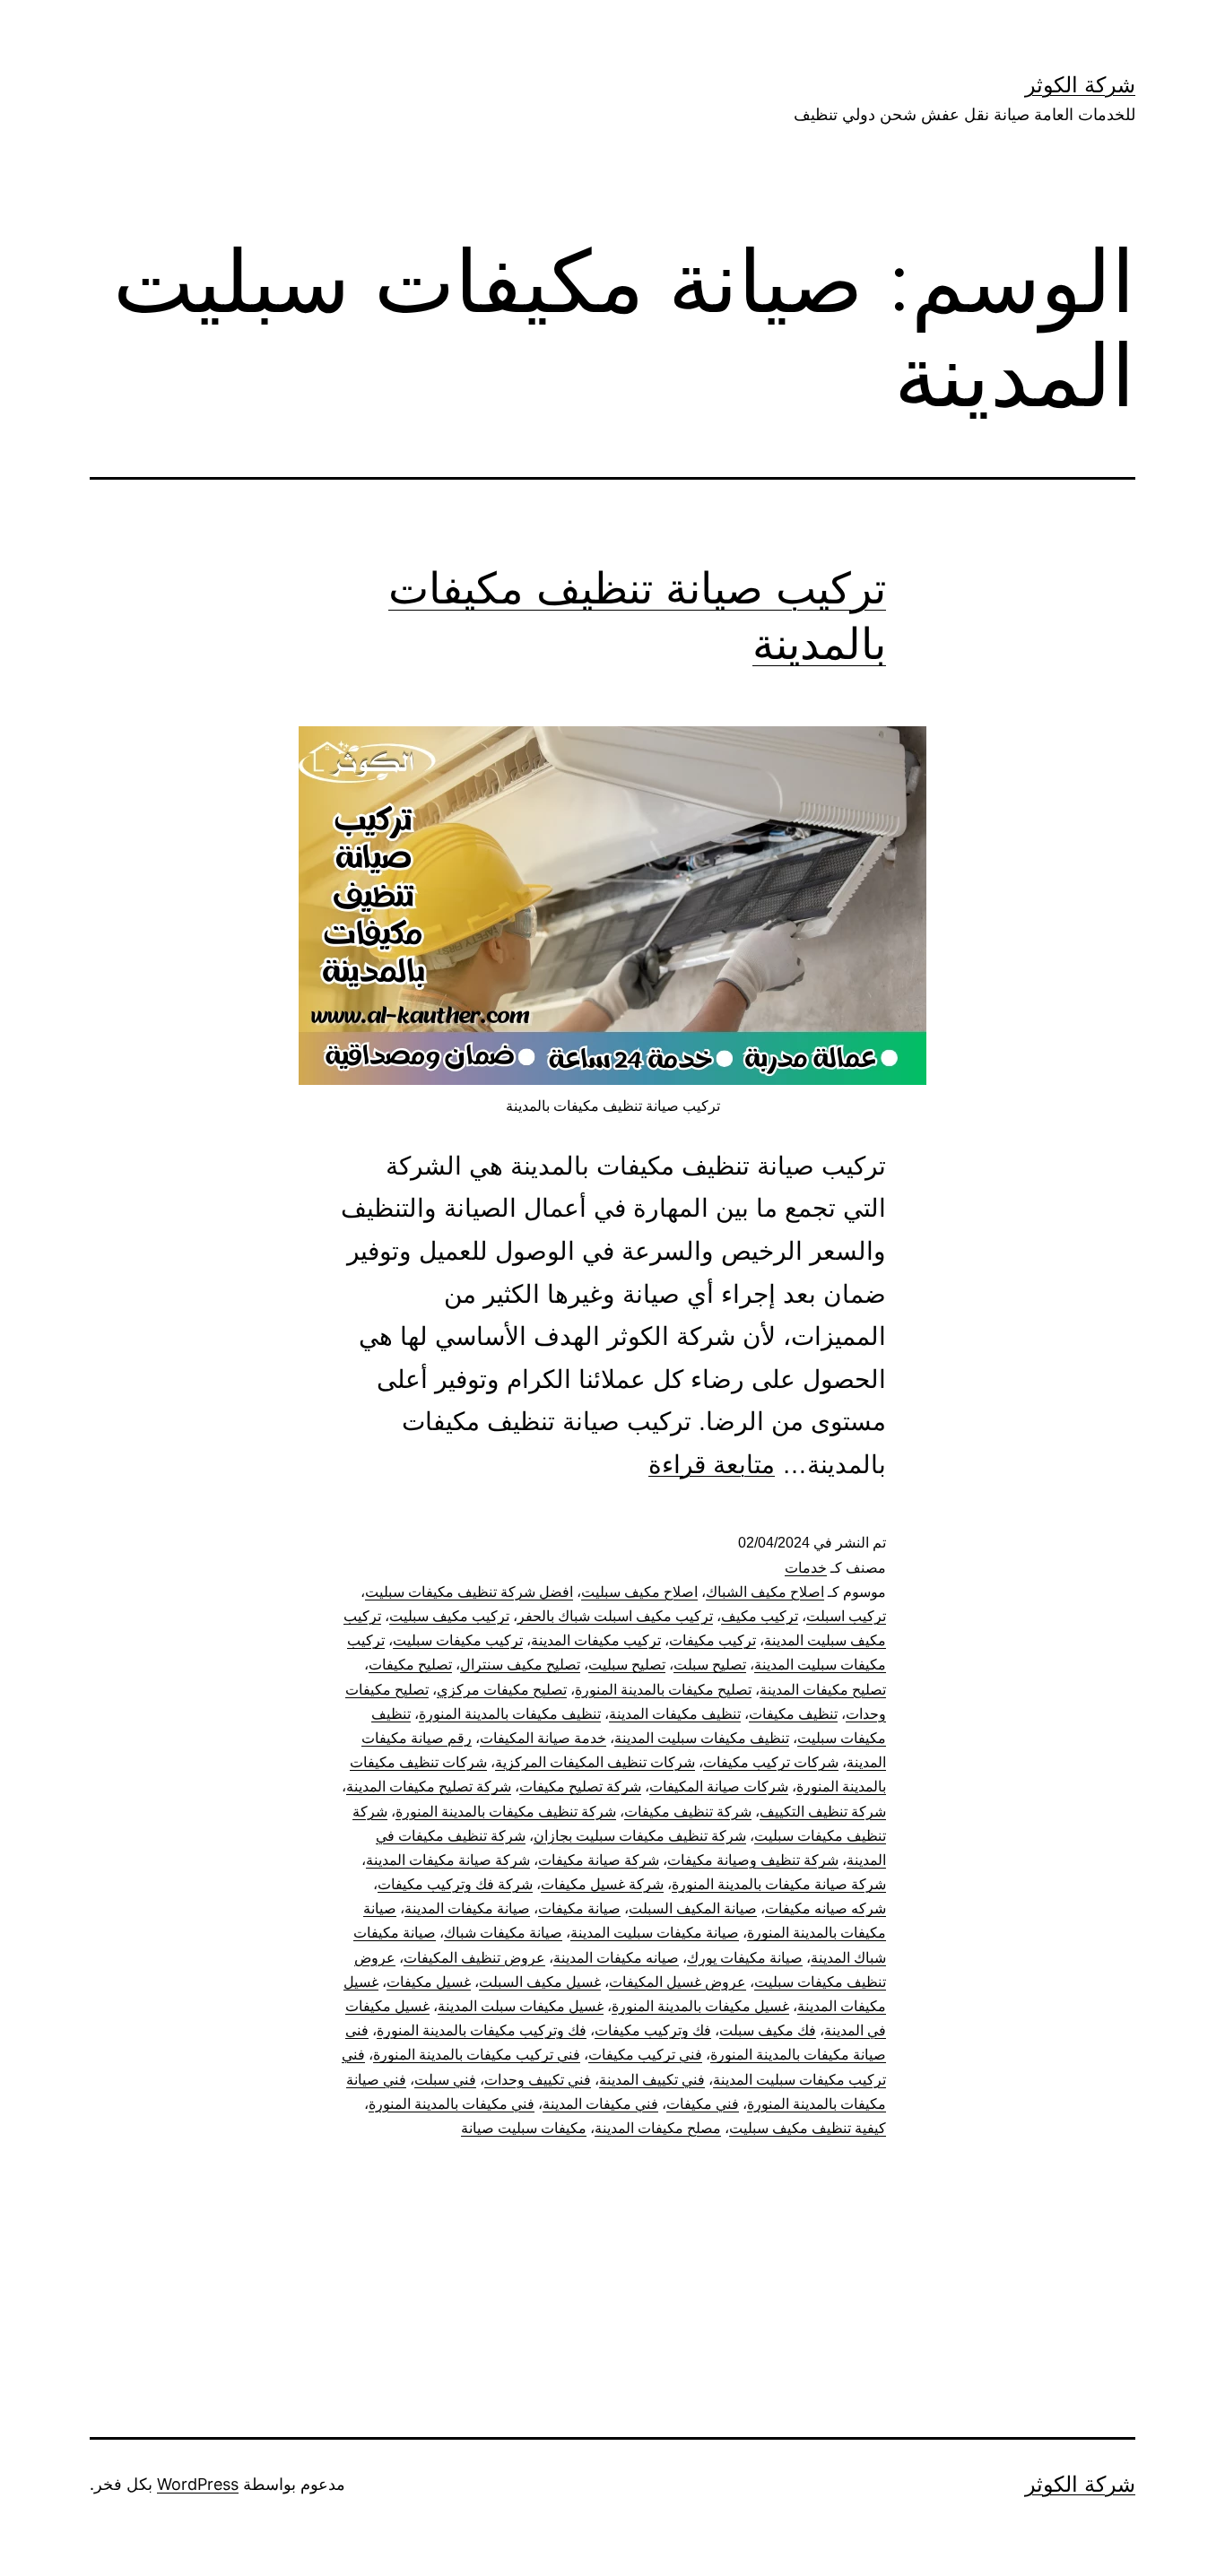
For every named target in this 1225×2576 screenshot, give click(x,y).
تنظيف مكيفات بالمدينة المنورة (510, 1714)
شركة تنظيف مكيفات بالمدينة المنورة (506, 1812)
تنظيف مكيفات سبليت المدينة (702, 1738)
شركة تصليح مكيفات (580, 1787)
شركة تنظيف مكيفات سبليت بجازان (640, 1836)
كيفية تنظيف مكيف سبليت (808, 2128)
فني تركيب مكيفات (645, 2055)
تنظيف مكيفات (793, 1714)
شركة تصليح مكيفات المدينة (429, 1787)
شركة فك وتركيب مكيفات (455, 1884)
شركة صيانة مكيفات (599, 1860)
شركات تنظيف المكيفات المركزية (595, 1762)
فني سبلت (445, 2080)
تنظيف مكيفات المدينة (675, 1714)
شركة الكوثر (1080, 85)
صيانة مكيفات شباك (503, 1933)
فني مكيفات (703, 2104)
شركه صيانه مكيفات (825, 1908)
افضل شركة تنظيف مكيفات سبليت (469, 1592)
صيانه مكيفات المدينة (616, 1958)
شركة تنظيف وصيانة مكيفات (753, 1860)
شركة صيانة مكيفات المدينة (448, 1860)
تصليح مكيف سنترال (520, 1665)
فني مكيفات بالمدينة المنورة (452, 2104)
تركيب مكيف (760, 1616)
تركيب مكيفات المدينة (596, 1640)
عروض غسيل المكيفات (678, 1982)
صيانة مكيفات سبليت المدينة (655, 1933)
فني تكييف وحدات (538, 2080)
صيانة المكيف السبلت (693, 1908)
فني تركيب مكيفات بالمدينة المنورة (477, 2055)
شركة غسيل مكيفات (602, 1884)
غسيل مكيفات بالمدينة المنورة (700, 2006)
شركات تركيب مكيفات (771, 1762)
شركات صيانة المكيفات (719, 1787)
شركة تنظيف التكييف (823, 1812)
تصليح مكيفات (410, 1665)
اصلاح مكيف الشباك (765, 1592)
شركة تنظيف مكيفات (688, 1812)
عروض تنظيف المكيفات (474, 1958)
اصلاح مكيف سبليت (639, 1592)
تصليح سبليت (627, 1665)
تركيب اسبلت (846, 1616)
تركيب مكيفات (712, 1640)
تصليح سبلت (710, 1665)
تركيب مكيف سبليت (449, 1616)
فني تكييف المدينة (652, 2080)
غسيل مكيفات (429, 1982)
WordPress (198, 2484)
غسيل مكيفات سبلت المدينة (521, 2006)
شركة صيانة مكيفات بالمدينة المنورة (779, 1884)
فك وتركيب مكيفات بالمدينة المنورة (482, 2030)
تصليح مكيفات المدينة (823, 1690)
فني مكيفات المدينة (600, 2104)
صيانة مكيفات (579, 1908)
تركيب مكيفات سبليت (458, 1640)
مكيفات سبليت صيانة (524, 2128)
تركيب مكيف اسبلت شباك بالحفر (615, 1616)
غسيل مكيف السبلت (540, 1982)
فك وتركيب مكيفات (653, 2030)
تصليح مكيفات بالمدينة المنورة (663, 1690)
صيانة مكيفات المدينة (467, 1908)
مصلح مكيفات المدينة (658, 2128)
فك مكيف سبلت (768, 2030)
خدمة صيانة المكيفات (543, 1738)
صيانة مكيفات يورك (745, 1958)
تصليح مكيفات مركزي (502, 1690)
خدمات (806, 1568)
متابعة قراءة (712, 1465)
